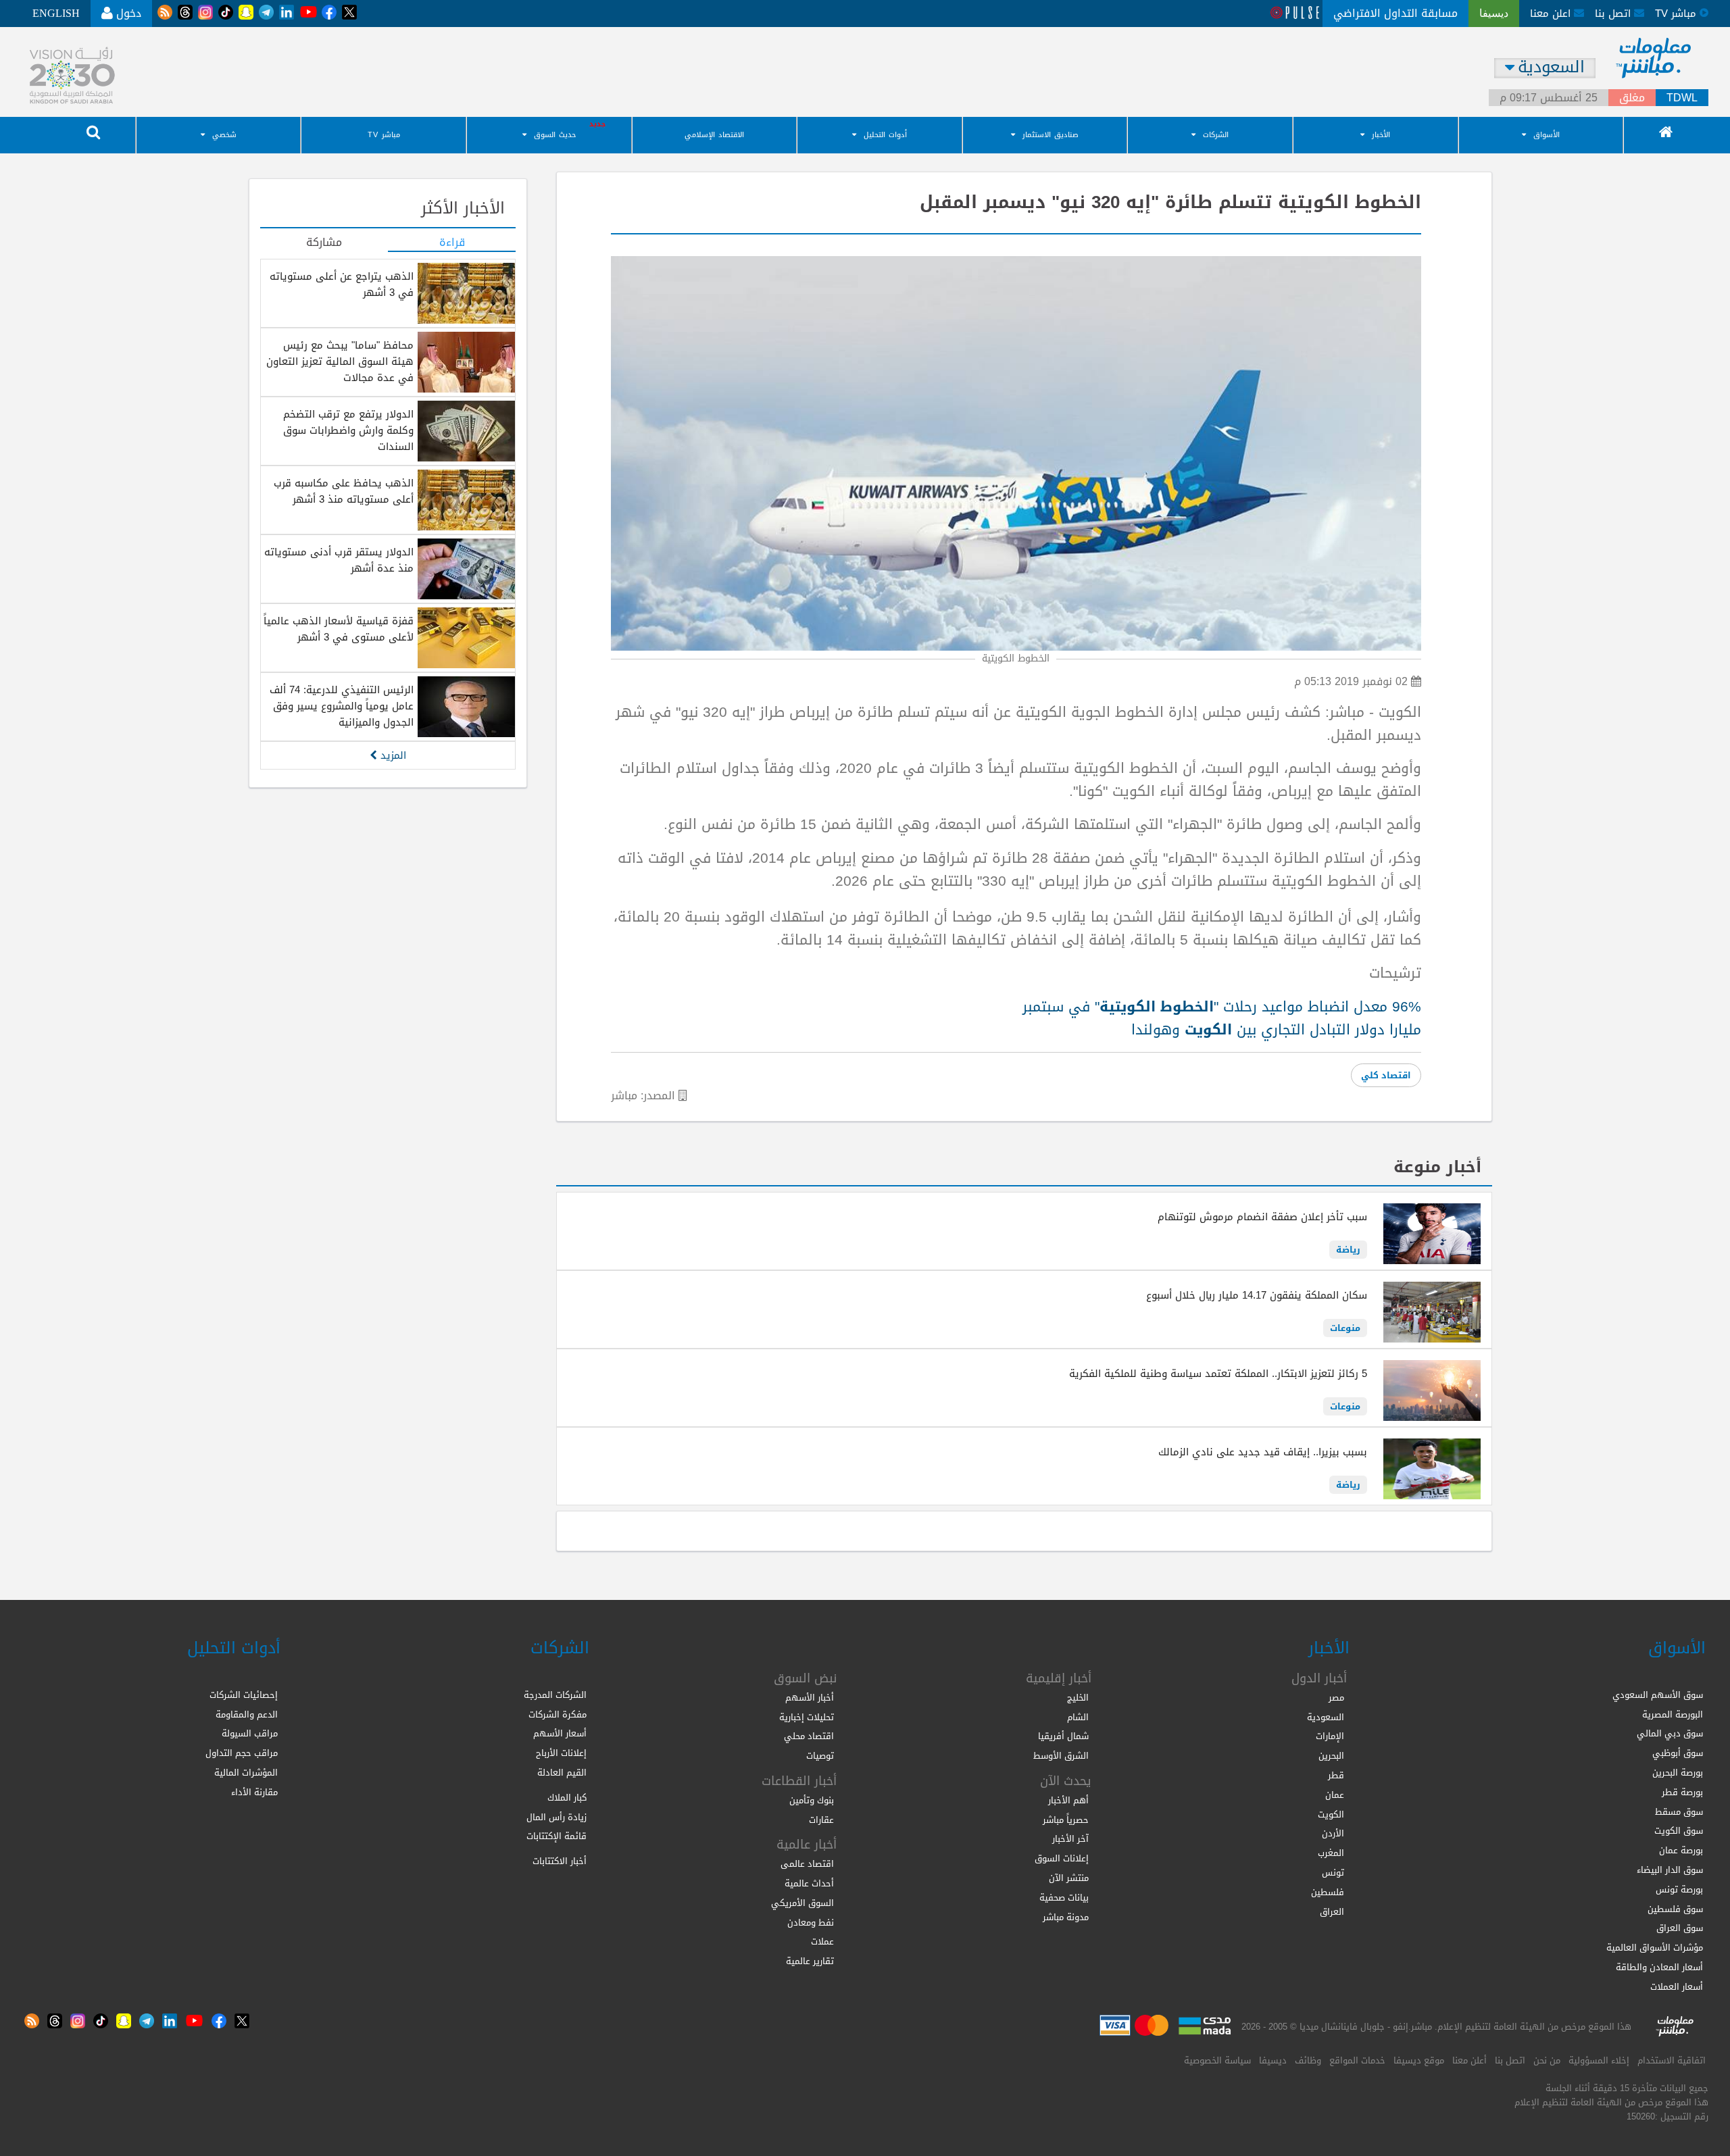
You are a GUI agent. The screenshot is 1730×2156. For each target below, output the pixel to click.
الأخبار (1381, 135)
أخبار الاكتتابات (560, 1861)
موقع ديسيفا (1419, 2060)
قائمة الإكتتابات (557, 1836)
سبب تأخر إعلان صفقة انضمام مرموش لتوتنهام (1262, 1217)
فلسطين (1328, 1892)
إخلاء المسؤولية (1599, 2060)
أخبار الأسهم (810, 1698)
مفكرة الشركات (558, 1714)
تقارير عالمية (810, 1961)
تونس (1333, 1873)
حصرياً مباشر (1066, 1820)
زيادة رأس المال (557, 1817)
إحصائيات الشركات (244, 1695)
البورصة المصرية (1673, 1714)
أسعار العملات (1677, 1987)
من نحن (1547, 2060)
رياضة (1348, 1250)
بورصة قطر (1682, 1792)
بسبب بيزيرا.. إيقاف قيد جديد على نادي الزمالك (1263, 1452)
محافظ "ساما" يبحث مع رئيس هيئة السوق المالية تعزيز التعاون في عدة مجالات (340, 361)
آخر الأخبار (1070, 1839)
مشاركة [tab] (324, 243)
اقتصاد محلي (809, 1736)
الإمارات (1330, 1736)
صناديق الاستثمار (1051, 135)
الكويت (1331, 1814)
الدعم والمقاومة (247, 1714)
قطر (1336, 1775)
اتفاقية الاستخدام (1672, 2060)
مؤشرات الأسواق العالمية (1655, 1948)
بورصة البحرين (1678, 1773)
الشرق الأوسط (1061, 1756)
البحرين (1331, 1756)
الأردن (1333, 1833)
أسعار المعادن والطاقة (1659, 1967)
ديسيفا (1273, 2060)
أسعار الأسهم (560, 1733)
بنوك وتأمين (812, 1800)
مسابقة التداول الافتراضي (1395, 13)
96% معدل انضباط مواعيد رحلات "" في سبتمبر (1222, 1007)
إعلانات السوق (1062, 1858)
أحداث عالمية (809, 1883)
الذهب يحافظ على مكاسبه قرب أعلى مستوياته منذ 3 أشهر (344, 491)
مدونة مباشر (1066, 1917)
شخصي (224, 135)
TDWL (1682, 98)
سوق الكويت (1679, 1831)
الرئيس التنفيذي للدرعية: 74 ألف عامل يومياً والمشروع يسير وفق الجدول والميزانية (342, 706)
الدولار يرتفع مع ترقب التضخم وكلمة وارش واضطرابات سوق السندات (348, 430)
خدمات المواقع (1357, 2060)
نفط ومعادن (811, 1923)
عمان (1335, 1795)
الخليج (1078, 1698)
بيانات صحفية (1064, 1898)
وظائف (1308, 2060)
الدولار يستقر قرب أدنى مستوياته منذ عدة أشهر (339, 560)
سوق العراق (1680, 1928)
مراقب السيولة (250, 1733)
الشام (1078, 1717)
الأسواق (1547, 135)
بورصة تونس (1679, 1889)
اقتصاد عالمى (807, 1864)
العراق (1332, 1912)
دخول (127, 13)
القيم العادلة (562, 1773)
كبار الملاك (567, 1798)
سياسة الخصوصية (1217, 2060)
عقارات (821, 1820)
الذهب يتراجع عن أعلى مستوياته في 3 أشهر (342, 284)
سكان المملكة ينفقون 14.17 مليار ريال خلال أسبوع (1257, 1295)
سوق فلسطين (1675, 1909)
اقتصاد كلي (1386, 1075)
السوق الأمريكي (802, 1903)
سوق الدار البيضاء (1670, 1870)
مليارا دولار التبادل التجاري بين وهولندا (1276, 1030)
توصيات (820, 1756)
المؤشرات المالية (246, 1773)
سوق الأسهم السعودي (1658, 1695)
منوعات (1345, 1328)
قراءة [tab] (452, 243)
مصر (1336, 1698)
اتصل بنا (1614, 14)
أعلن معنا (1469, 2060)
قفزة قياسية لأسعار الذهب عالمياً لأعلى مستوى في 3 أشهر (339, 629)
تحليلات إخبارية (807, 1717)
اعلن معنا (1552, 14)
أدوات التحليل (885, 135)
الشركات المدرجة (555, 1695)
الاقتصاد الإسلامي (714, 135)
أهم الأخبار (1068, 1800)
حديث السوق (555, 135)
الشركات (1216, 135)
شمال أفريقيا (1063, 1736)
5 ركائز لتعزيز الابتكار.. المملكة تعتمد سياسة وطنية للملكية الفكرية (1218, 1374)
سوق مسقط (1679, 1812)
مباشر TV (384, 135)
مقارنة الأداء (254, 1792)
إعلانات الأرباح (561, 1753)
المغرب (1331, 1853)
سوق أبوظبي (1678, 1753)
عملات (822, 1941)
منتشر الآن (1069, 1878)
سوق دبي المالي (1670, 1733)
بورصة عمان (1681, 1850)
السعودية (1326, 1717)
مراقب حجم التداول (242, 1753)
